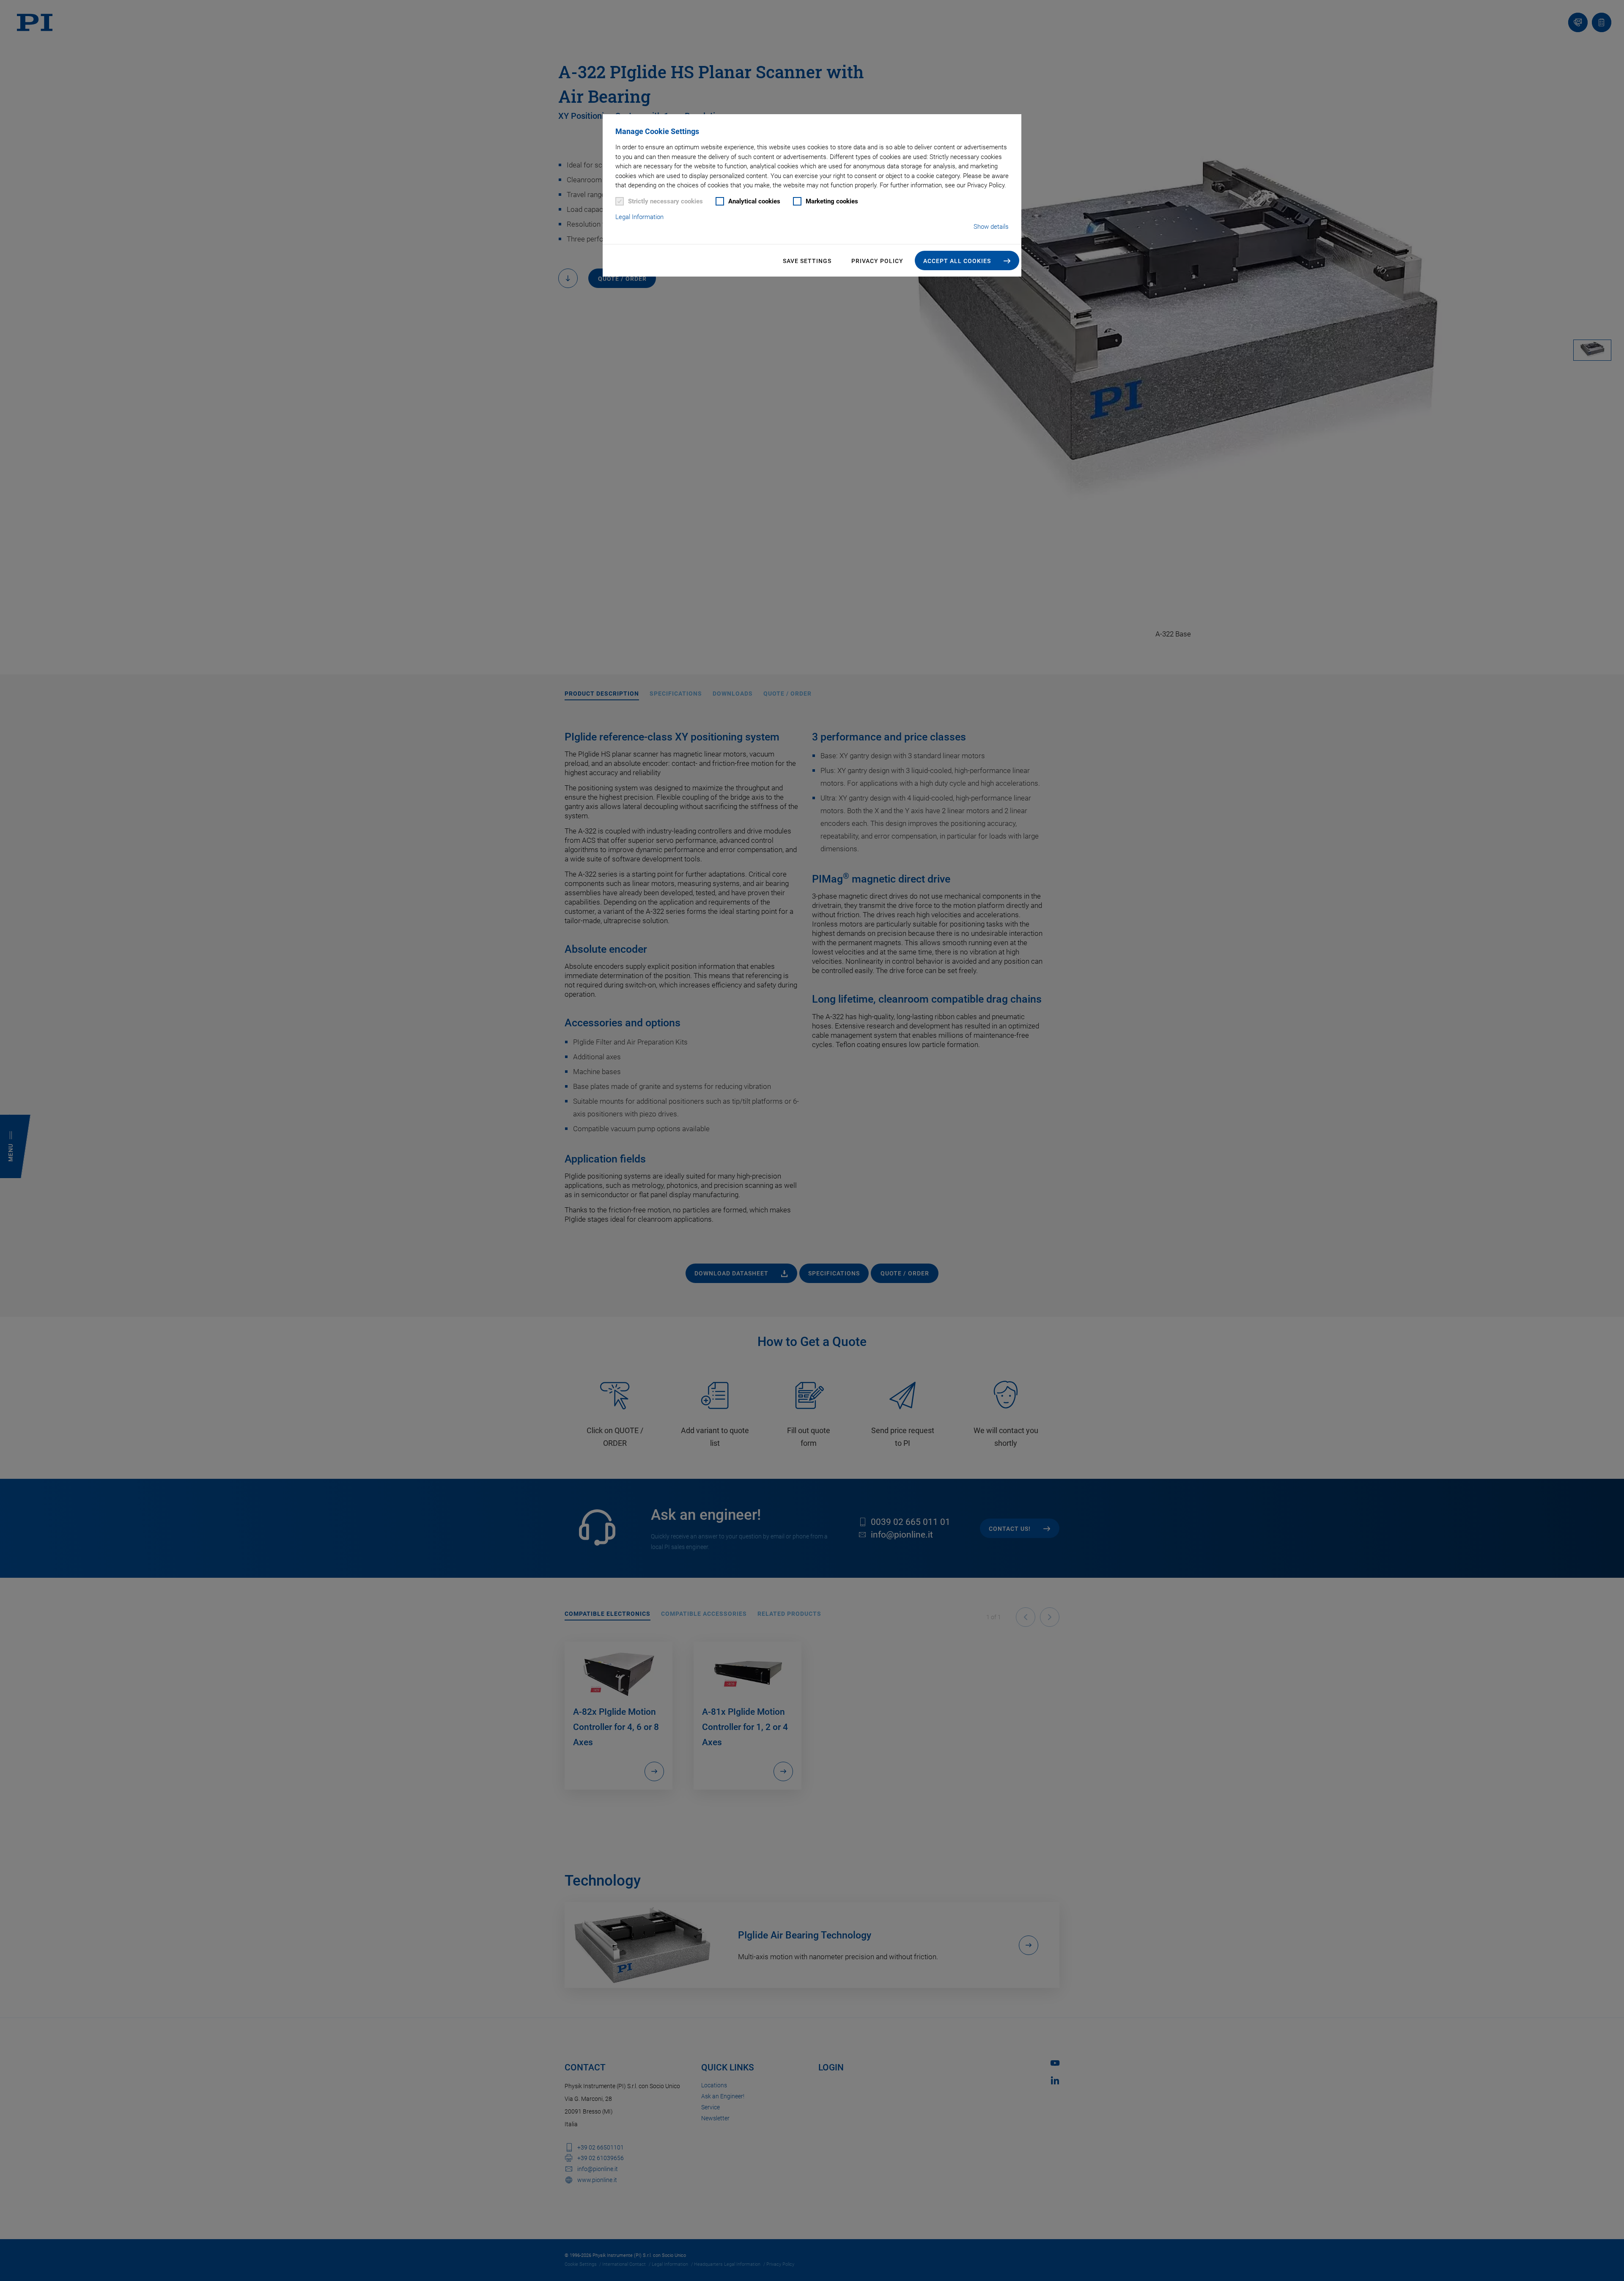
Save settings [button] (807, 261)
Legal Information (639, 217)
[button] (967, 260)
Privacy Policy (877, 261)
